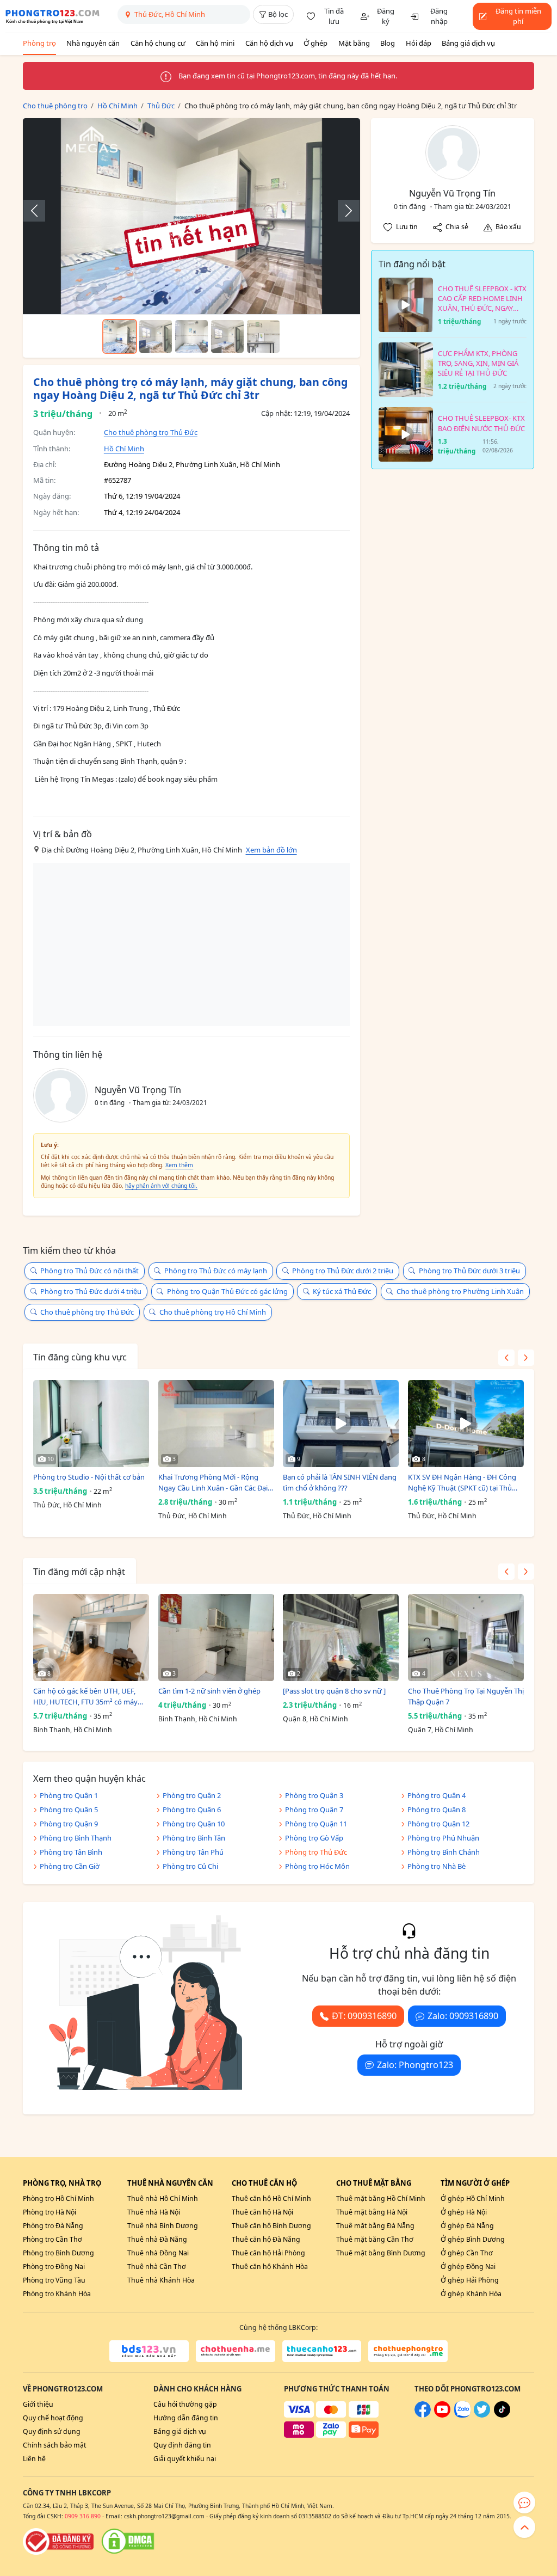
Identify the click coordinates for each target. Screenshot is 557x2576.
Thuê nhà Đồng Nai (158, 2253)
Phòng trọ (39, 43)
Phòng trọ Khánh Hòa (57, 2294)
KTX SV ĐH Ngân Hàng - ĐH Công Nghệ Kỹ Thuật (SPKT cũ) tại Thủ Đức (462, 1483)
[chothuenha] (236, 2351)
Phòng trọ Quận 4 (437, 1795)
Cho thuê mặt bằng (374, 2183)
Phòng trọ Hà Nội (49, 2212)
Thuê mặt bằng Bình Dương (381, 2253)
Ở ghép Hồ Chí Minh (473, 2198)
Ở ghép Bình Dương (473, 2239)
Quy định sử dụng (52, 2431)
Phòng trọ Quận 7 (314, 1810)
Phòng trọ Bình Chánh (444, 1852)
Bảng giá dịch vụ (468, 43)
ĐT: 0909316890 (364, 2016)
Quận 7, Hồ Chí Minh (441, 1730)
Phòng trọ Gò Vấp (314, 1838)
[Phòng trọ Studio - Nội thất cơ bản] (91, 1424)
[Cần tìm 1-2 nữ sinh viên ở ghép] (216, 1637)
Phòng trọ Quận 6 (192, 1810)
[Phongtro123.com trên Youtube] (442, 2415)
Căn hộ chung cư (158, 43)
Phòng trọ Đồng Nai (54, 2267)
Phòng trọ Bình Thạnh (76, 1838)
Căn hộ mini (215, 43)
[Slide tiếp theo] (343, 211)
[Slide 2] (156, 336)
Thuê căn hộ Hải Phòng (268, 2253)
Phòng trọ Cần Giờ (70, 1866)
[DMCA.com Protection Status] (128, 2541)
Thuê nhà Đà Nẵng (157, 2239)
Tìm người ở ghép (475, 2183)
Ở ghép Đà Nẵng (467, 2226)
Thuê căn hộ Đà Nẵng (266, 2239)
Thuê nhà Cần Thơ (157, 2267)
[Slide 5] (263, 336)
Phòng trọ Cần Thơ (52, 2239)
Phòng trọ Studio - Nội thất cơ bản (89, 1477)
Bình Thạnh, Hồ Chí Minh (73, 1730)
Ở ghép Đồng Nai (468, 2267)
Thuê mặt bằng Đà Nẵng (375, 2226)
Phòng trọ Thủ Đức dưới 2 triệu (343, 1271)
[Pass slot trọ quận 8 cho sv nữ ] (334, 1691)
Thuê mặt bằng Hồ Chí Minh (381, 2198)
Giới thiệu (38, 2404)
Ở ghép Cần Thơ (467, 2253)
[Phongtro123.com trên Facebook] (423, 2415)
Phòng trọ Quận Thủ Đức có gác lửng (227, 1291)
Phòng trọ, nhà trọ (62, 2183)
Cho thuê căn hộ (264, 2183)
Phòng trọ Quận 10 (194, 1824)
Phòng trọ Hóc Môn (317, 1866)
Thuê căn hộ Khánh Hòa (270, 2267)
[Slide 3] (191, 336)
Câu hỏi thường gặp (185, 2404)
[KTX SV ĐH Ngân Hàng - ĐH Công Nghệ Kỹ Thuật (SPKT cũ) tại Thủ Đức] (466, 1424)
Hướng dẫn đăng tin (186, 2418)
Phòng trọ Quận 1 (69, 1795)
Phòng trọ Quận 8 (437, 1810)
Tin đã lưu (334, 16)
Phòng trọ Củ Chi (190, 1866)
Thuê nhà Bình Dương (163, 2226)
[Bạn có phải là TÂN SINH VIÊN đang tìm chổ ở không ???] (341, 1424)
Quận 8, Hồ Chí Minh (315, 1719)
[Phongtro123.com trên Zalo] (462, 2415)
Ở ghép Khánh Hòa (471, 2294)
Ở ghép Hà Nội (464, 2212)
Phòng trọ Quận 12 (438, 1824)
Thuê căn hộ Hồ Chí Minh (271, 2198)
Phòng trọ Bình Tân (194, 1838)
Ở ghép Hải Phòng (470, 2280)
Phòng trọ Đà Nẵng (53, 2226)
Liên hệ (34, 2459)
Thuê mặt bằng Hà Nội (372, 2212)
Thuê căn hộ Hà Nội (262, 2212)
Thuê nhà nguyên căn (170, 2183)
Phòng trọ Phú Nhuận (443, 1838)
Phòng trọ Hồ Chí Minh (58, 2198)
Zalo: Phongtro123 (415, 2065)
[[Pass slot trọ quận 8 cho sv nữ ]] (341, 1637)
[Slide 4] (227, 336)
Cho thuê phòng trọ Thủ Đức (151, 432)
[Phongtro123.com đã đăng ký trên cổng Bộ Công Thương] (58, 2541)
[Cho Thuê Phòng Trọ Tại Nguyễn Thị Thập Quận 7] (466, 1637)
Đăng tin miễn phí (518, 16)
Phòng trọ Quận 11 (316, 1824)
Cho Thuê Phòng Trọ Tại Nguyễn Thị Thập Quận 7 (466, 1696)
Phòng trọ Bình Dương (58, 2253)
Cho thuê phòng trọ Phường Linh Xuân (460, 1291)
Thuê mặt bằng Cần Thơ (375, 2239)
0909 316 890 (83, 2516)
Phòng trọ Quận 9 (69, 1824)
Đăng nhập (439, 16)
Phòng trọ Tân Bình (71, 1852)
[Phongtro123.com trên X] (482, 2415)
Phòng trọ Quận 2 (192, 1795)
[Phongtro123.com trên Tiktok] (502, 2415)
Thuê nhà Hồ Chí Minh (163, 2198)
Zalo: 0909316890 (463, 2016)
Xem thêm (179, 1165)
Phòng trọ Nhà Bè (437, 1866)
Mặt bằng (354, 43)
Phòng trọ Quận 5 (69, 1810)
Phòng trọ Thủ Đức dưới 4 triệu (91, 1291)
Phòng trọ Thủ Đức (316, 1852)
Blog (388, 43)
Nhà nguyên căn (93, 43)
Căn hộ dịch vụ (269, 43)
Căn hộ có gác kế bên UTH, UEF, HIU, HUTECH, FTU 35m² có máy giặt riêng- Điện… (85, 1697)
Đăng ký (386, 16)
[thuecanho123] (322, 2351)
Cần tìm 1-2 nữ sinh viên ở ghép (209, 1691)
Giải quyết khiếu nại (185, 2459)
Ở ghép (315, 43)
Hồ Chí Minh (124, 449)
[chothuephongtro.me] (408, 2351)
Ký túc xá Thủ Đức (342, 1291)
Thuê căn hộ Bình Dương (271, 2226)
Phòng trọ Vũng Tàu (54, 2280)
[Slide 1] (120, 336)
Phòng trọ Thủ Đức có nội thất (89, 1271)
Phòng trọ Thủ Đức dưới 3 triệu (469, 1271)
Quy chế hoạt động (53, 2418)
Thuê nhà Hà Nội (154, 2212)
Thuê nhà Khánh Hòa (161, 2280)
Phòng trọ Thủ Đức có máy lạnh (216, 1271)
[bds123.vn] (149, 2351)
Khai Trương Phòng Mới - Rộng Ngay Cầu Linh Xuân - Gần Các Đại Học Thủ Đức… (213, 1483)
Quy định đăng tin (182, 2445)
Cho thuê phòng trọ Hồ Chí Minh (213, 1312)
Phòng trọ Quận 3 (314, 1795)
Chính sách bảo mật (54, 2445)
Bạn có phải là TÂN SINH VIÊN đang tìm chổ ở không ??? (340, 1482)
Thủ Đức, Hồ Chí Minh (67, 1505)
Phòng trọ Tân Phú (193, 1852)
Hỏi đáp (419, 43)
